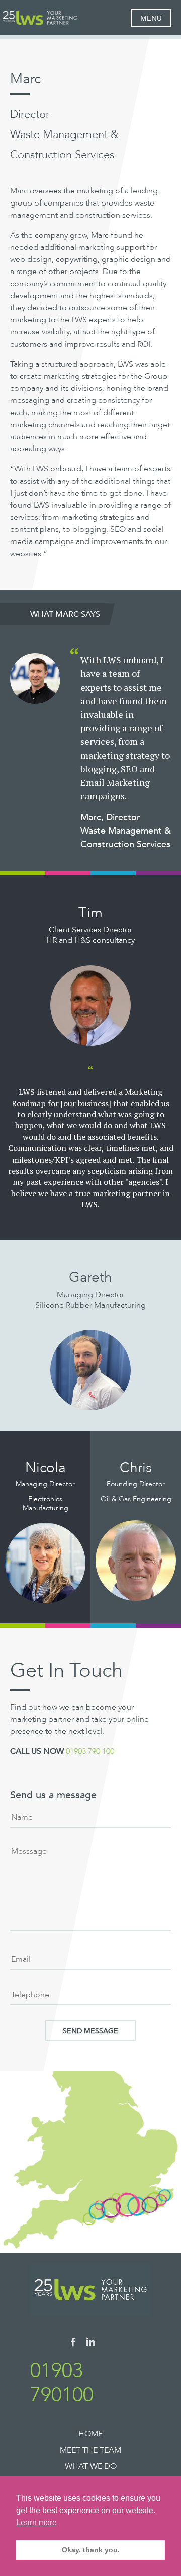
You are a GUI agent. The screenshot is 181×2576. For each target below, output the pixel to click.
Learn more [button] (36, 2522)
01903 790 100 (90, 1751)
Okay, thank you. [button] (91, 2550)
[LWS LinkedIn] (90, 2344)
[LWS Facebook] (73, 2344)
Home (90, 2434)
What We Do (91, 2466)
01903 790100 (62, 2383)
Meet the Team (90, 2450)
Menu (151, 18)
